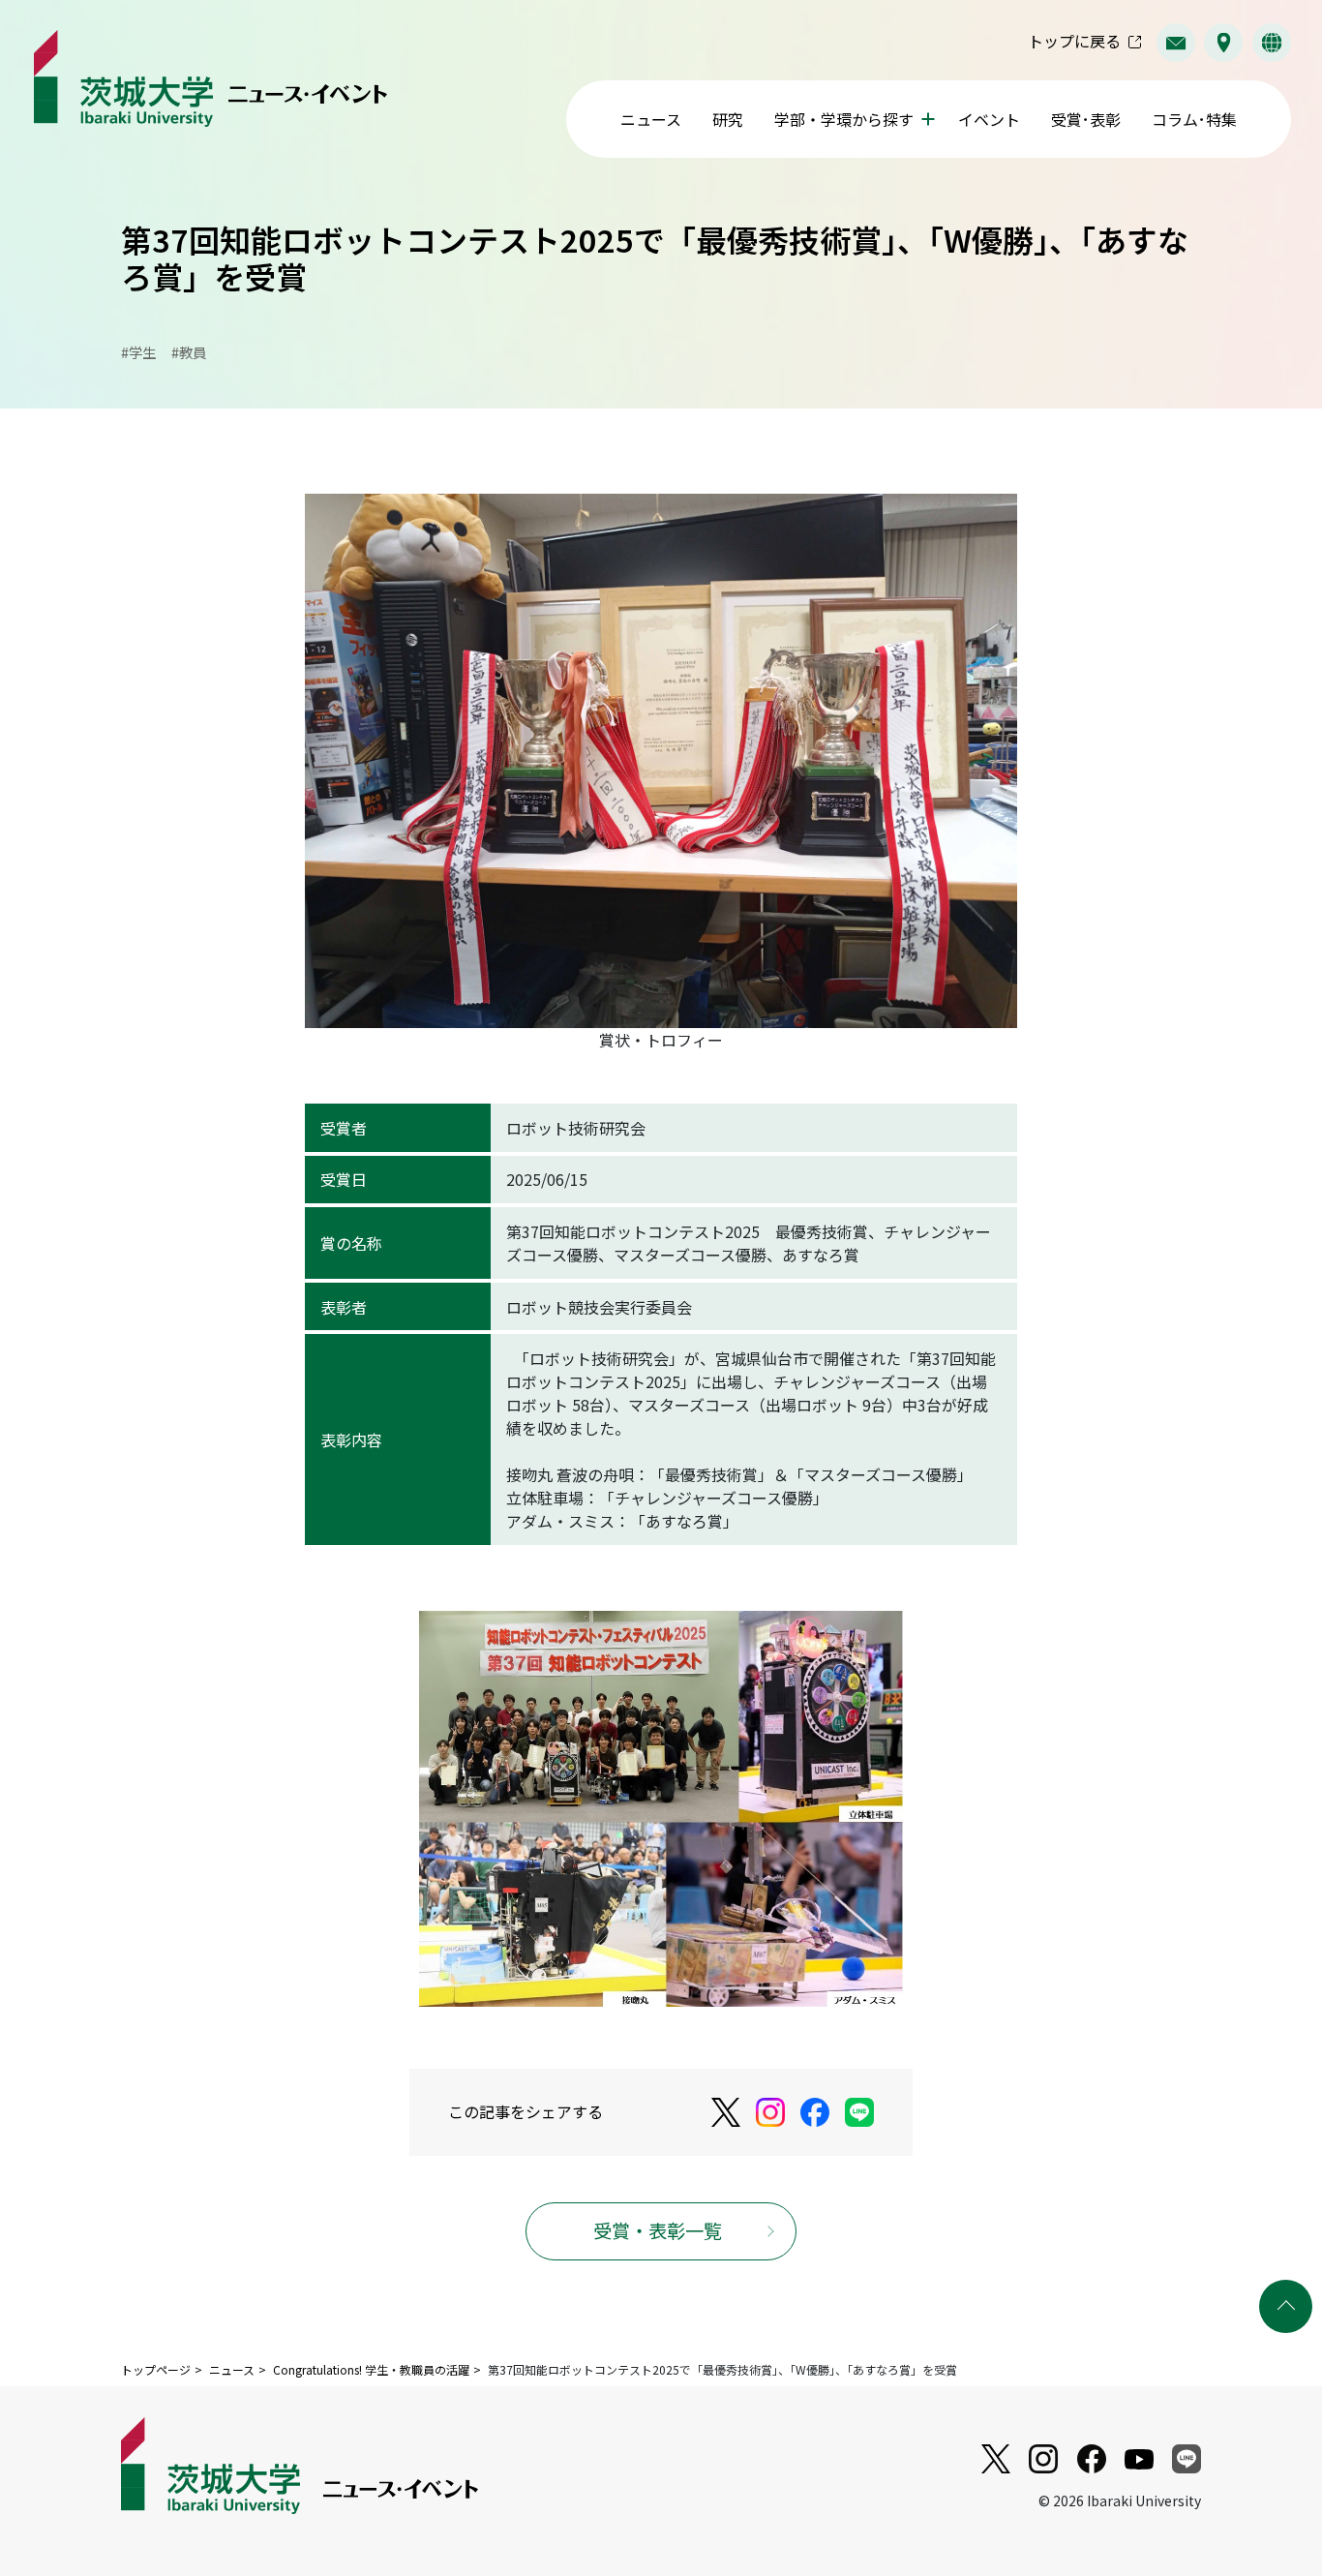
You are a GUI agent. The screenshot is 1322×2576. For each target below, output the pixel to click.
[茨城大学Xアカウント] (726, 2113)
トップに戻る (1074, 41)
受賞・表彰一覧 (658, 2230)
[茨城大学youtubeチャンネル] (996, 2459)
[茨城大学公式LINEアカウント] (859, 2112)
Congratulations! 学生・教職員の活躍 (371, 2369)
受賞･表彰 (1086, 119)
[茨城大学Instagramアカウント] (770, 2112)
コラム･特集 (1194, 119)
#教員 (189, 352)
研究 (728, 119)
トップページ (156, 2369)
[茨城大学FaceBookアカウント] (815, 2112)
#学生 (138, 352)
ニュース (651, 119)
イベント (989, 119)
